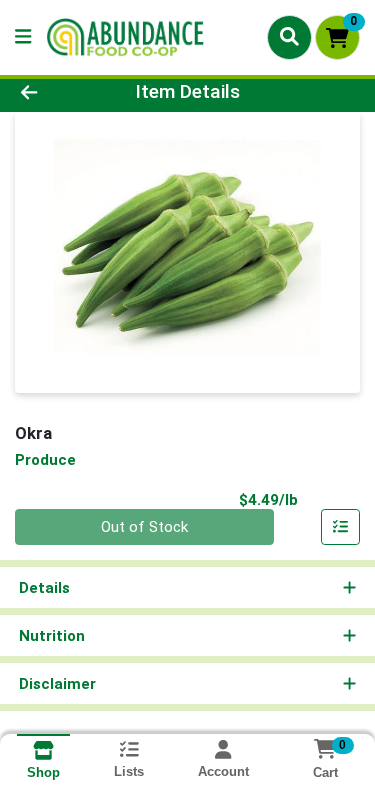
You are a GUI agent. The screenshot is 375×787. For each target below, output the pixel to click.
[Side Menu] (23, 37)
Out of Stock (144, 527)
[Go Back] (58, 92)
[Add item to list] (341, 527)
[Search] (289, 37)
